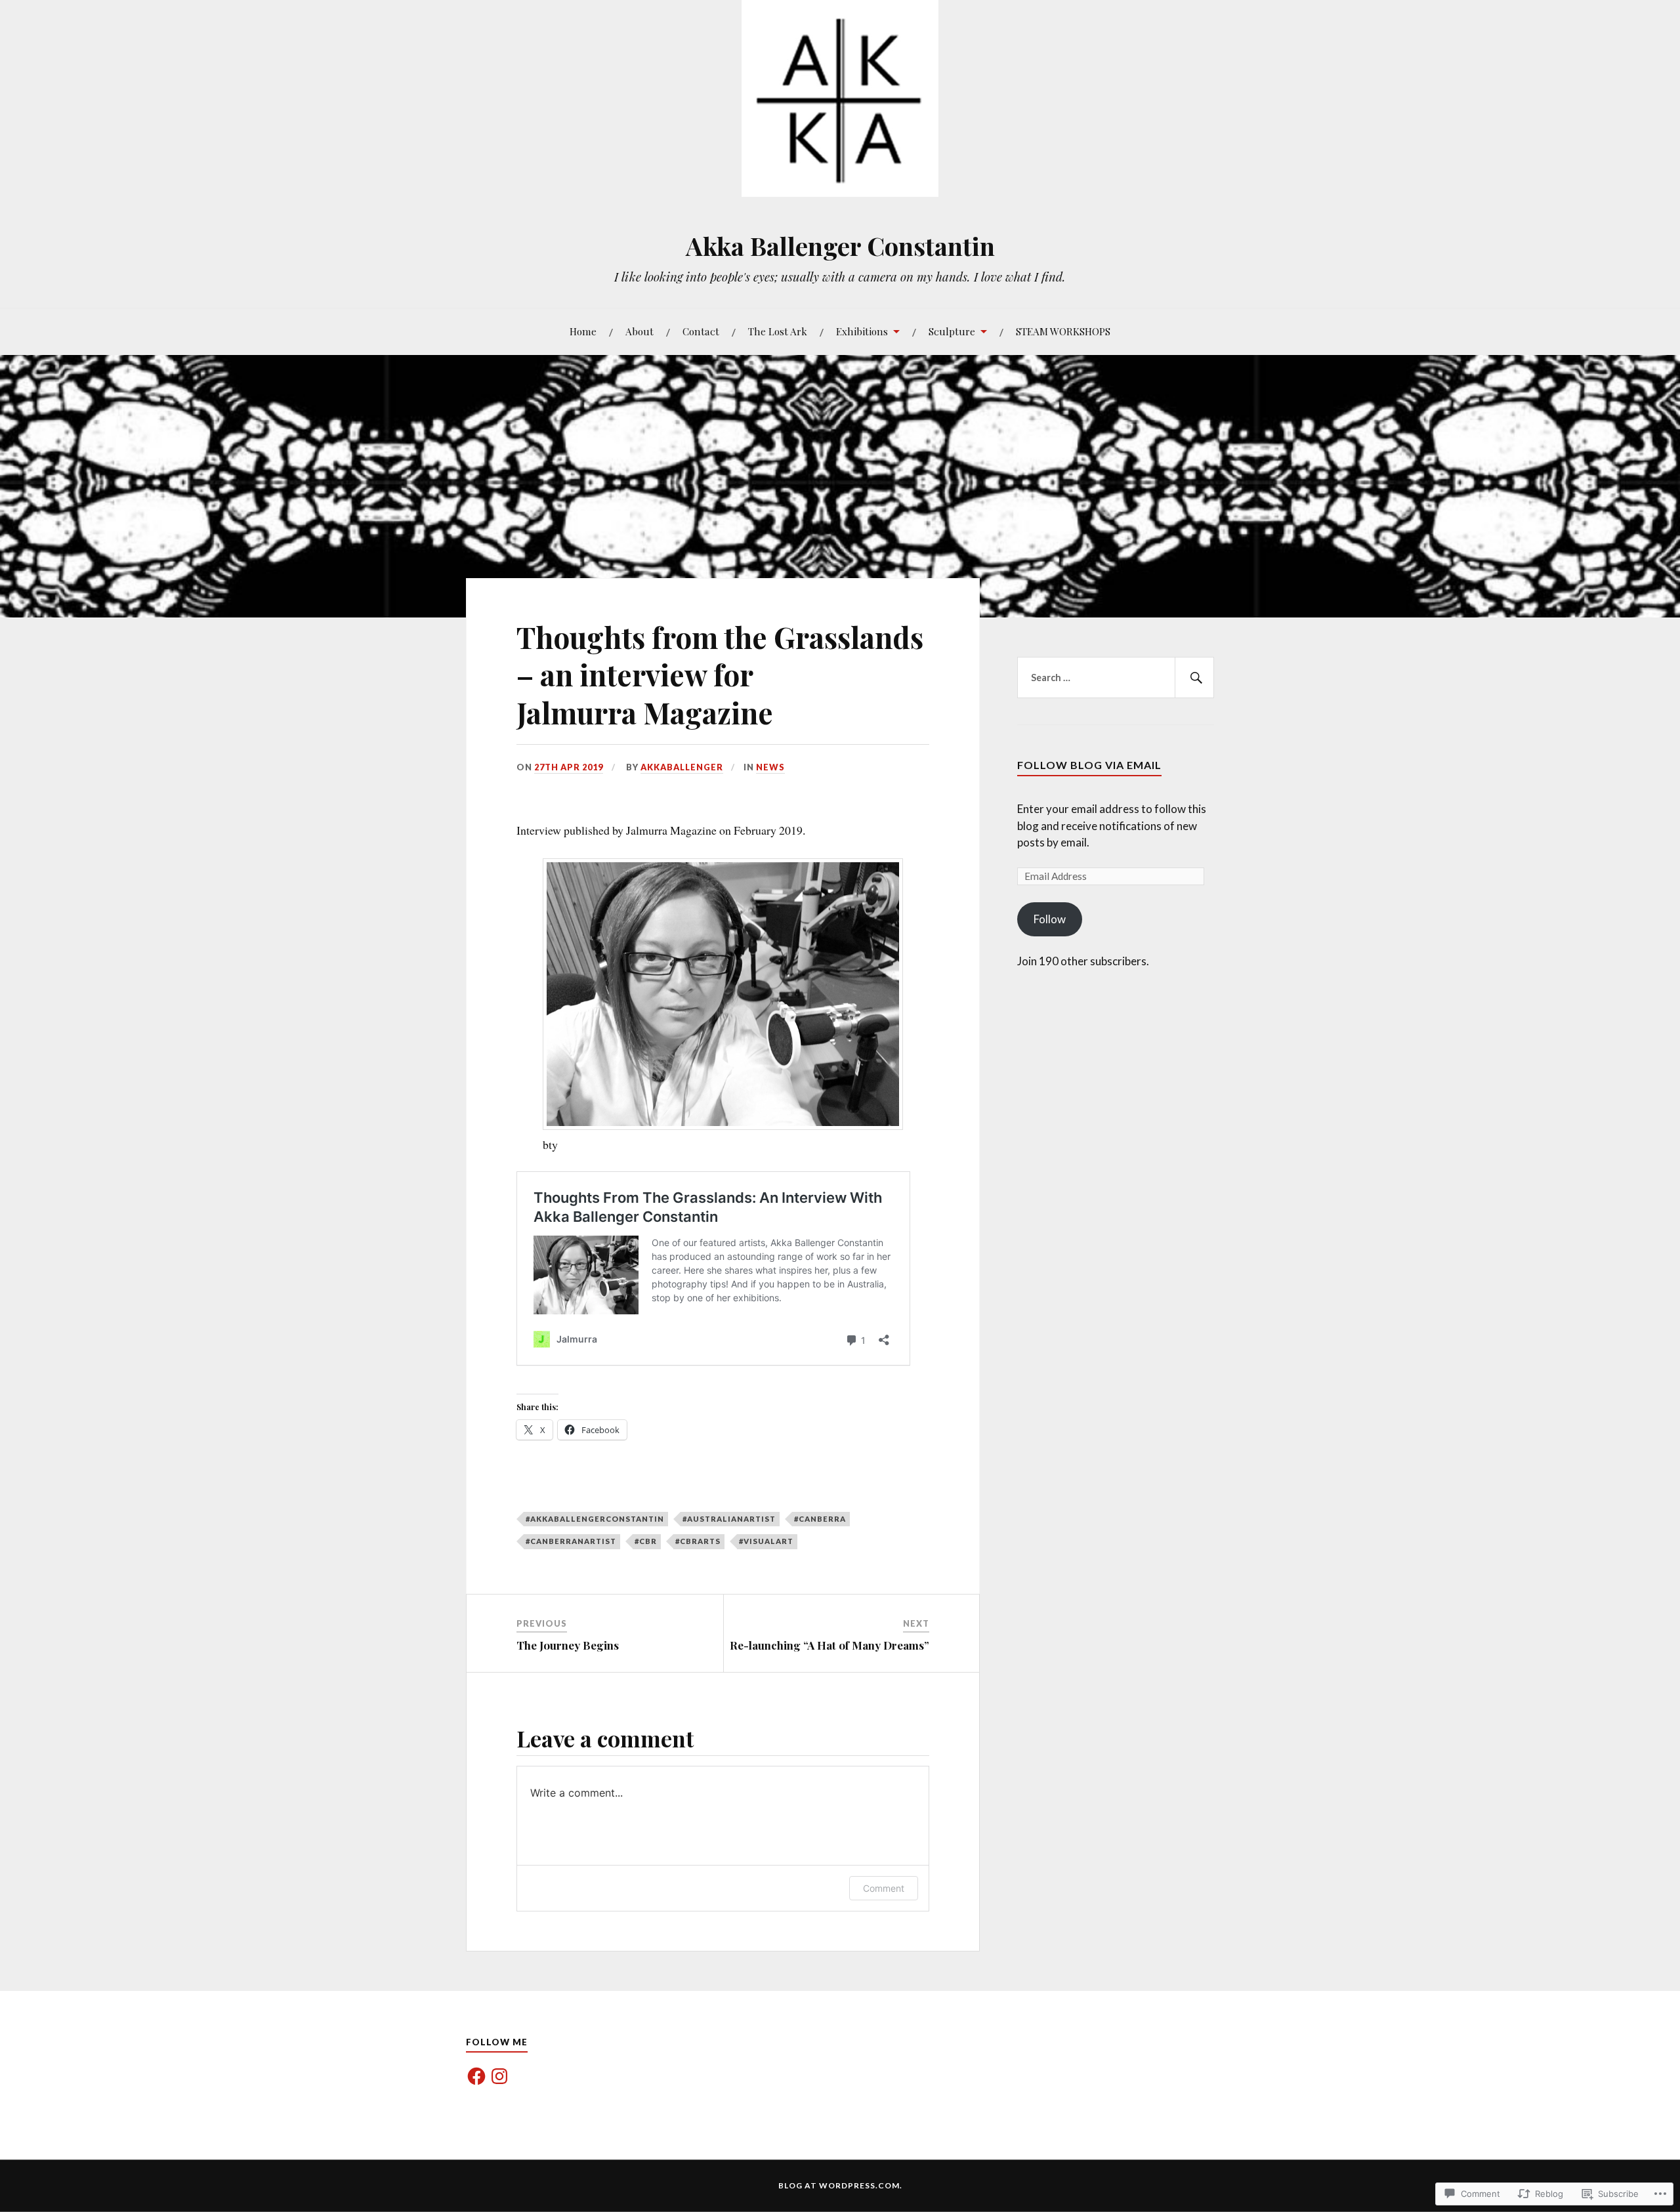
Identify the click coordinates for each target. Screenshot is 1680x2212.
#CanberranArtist (571, 1541)
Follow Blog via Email (1089, 765)
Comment (884, 1888)
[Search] (1194, 678)
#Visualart (766, 1541)
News (770, 767)
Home (583, 331)
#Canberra (820, 1519)
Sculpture (952, 331)
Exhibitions (862, 331)
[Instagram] (499, 2076)
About (640, 331)
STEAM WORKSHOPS (1063, 331)
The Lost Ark (778, 331)
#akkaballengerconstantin (595, 1519)
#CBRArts (698, 1541)
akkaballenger (682, 767)
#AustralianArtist (729, 1519)
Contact (701, 331)
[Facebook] (476, 2076)
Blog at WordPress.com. (840, 2185)
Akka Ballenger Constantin (840, 246)
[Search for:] (1116, 678)
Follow (1050, 919)
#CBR (646, 1541)
